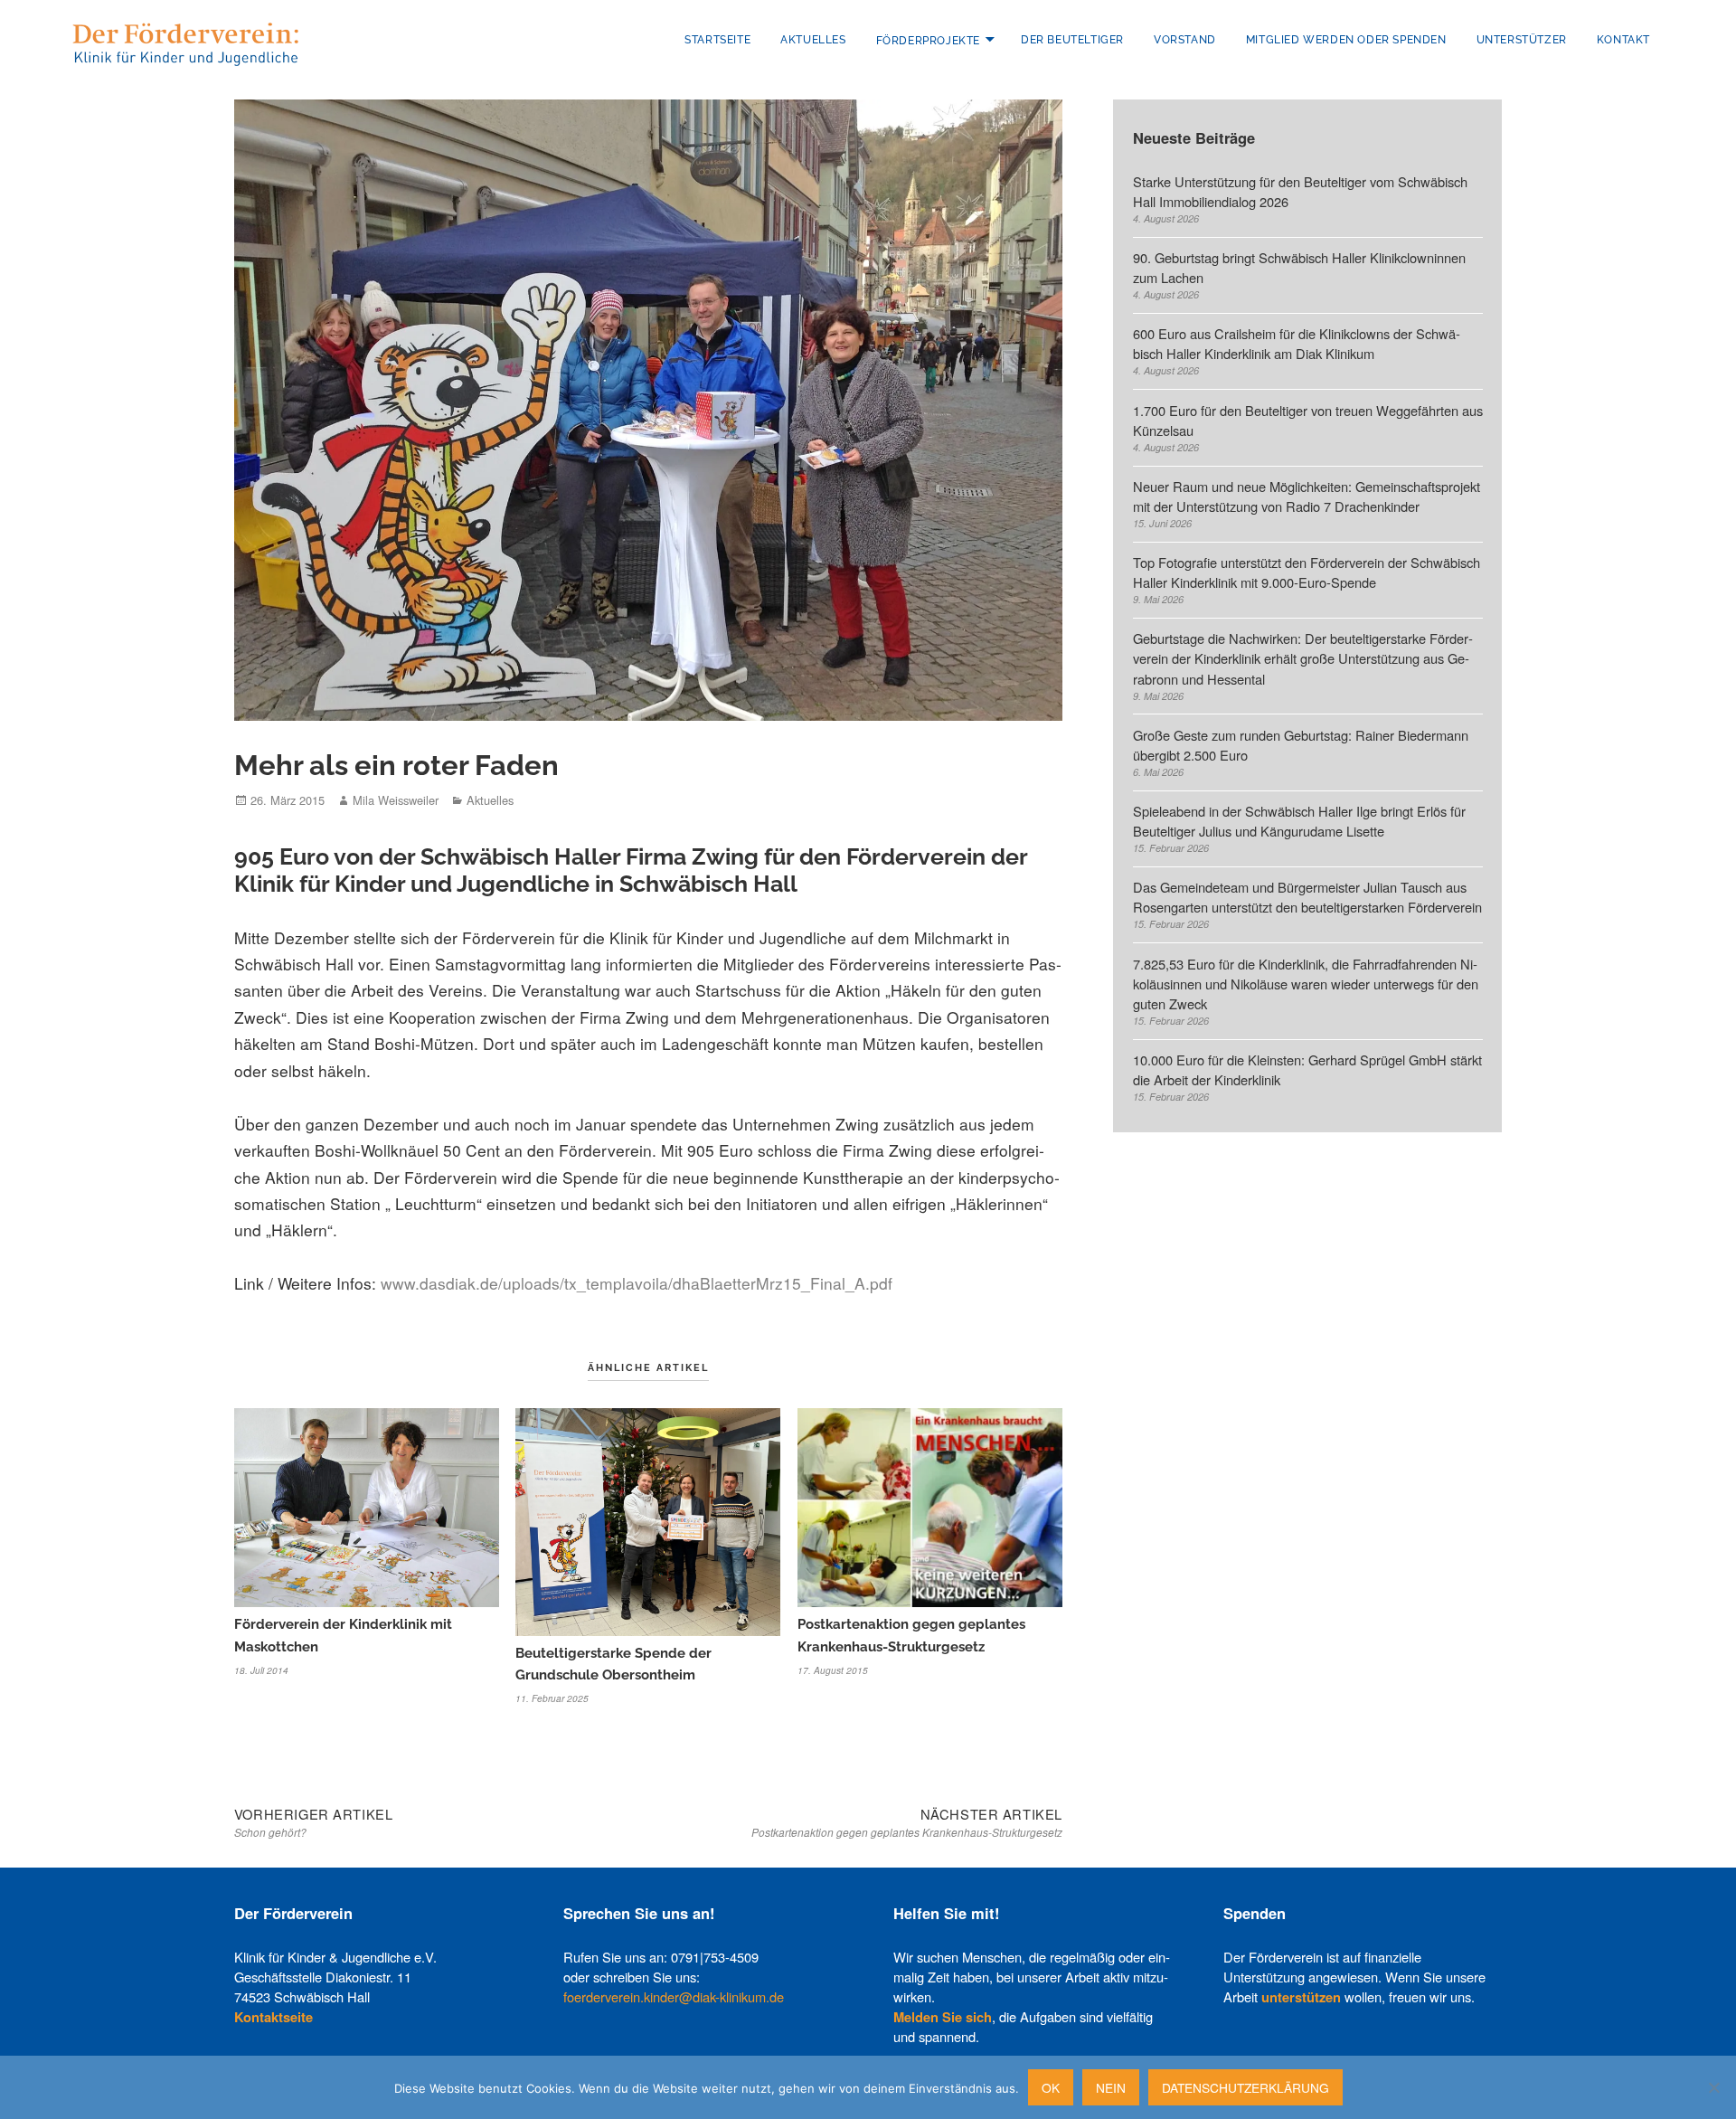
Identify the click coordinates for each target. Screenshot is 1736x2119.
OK (1051, 2087)
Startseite (717, 40)
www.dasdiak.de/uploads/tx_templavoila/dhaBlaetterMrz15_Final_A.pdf (637, 1283)
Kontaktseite (274, 2017)
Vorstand (1185, 40)
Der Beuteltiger (1072, 40)
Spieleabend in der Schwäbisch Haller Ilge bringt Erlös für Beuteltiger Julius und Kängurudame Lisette (1301, 821)
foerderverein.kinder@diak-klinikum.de (674, 1996)
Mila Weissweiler (396, 800)
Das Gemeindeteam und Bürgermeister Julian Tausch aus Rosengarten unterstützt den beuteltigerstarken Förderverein (1307, 897)
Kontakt (1623, 40)
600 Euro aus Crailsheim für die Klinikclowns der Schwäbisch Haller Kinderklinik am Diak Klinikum (1297, 343)
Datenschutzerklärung (1245, 2087)
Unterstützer (1522, 40)
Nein (1111, 2087)
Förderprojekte (928, 40)
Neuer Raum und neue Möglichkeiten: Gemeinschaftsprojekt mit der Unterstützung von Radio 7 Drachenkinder (1307, 496)
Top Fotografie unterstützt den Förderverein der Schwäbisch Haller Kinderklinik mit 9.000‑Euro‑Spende (1307, 572)
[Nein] (1713, 2087)
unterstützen (1301, 1997)
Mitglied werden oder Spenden (1346, 40)
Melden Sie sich (943, 2017)
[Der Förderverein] (185, 42)
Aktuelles (813, 40)
